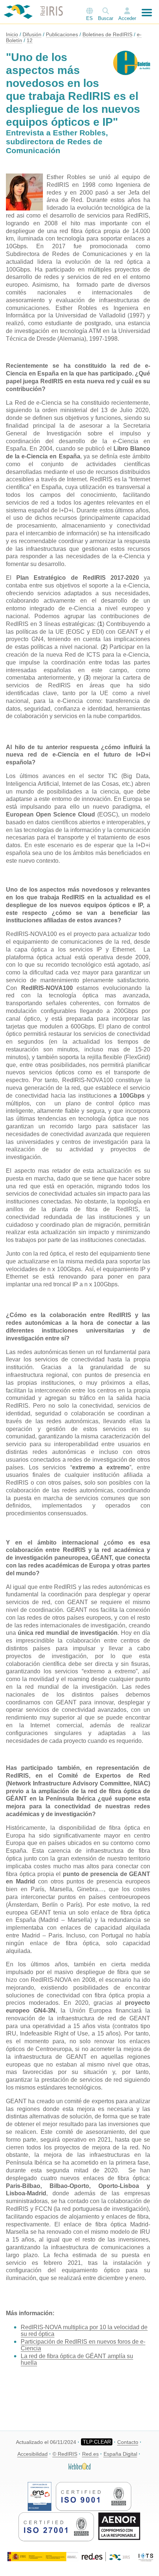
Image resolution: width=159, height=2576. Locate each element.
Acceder (127, 18)
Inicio (12, 34)
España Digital (120, 2454)
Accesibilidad (33, 2454)
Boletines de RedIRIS (107, 34)
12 (30, 40)
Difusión (32, 34)
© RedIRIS (65, 2454)
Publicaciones (62, 34)
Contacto (128, 2442)
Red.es (90, 2454)
